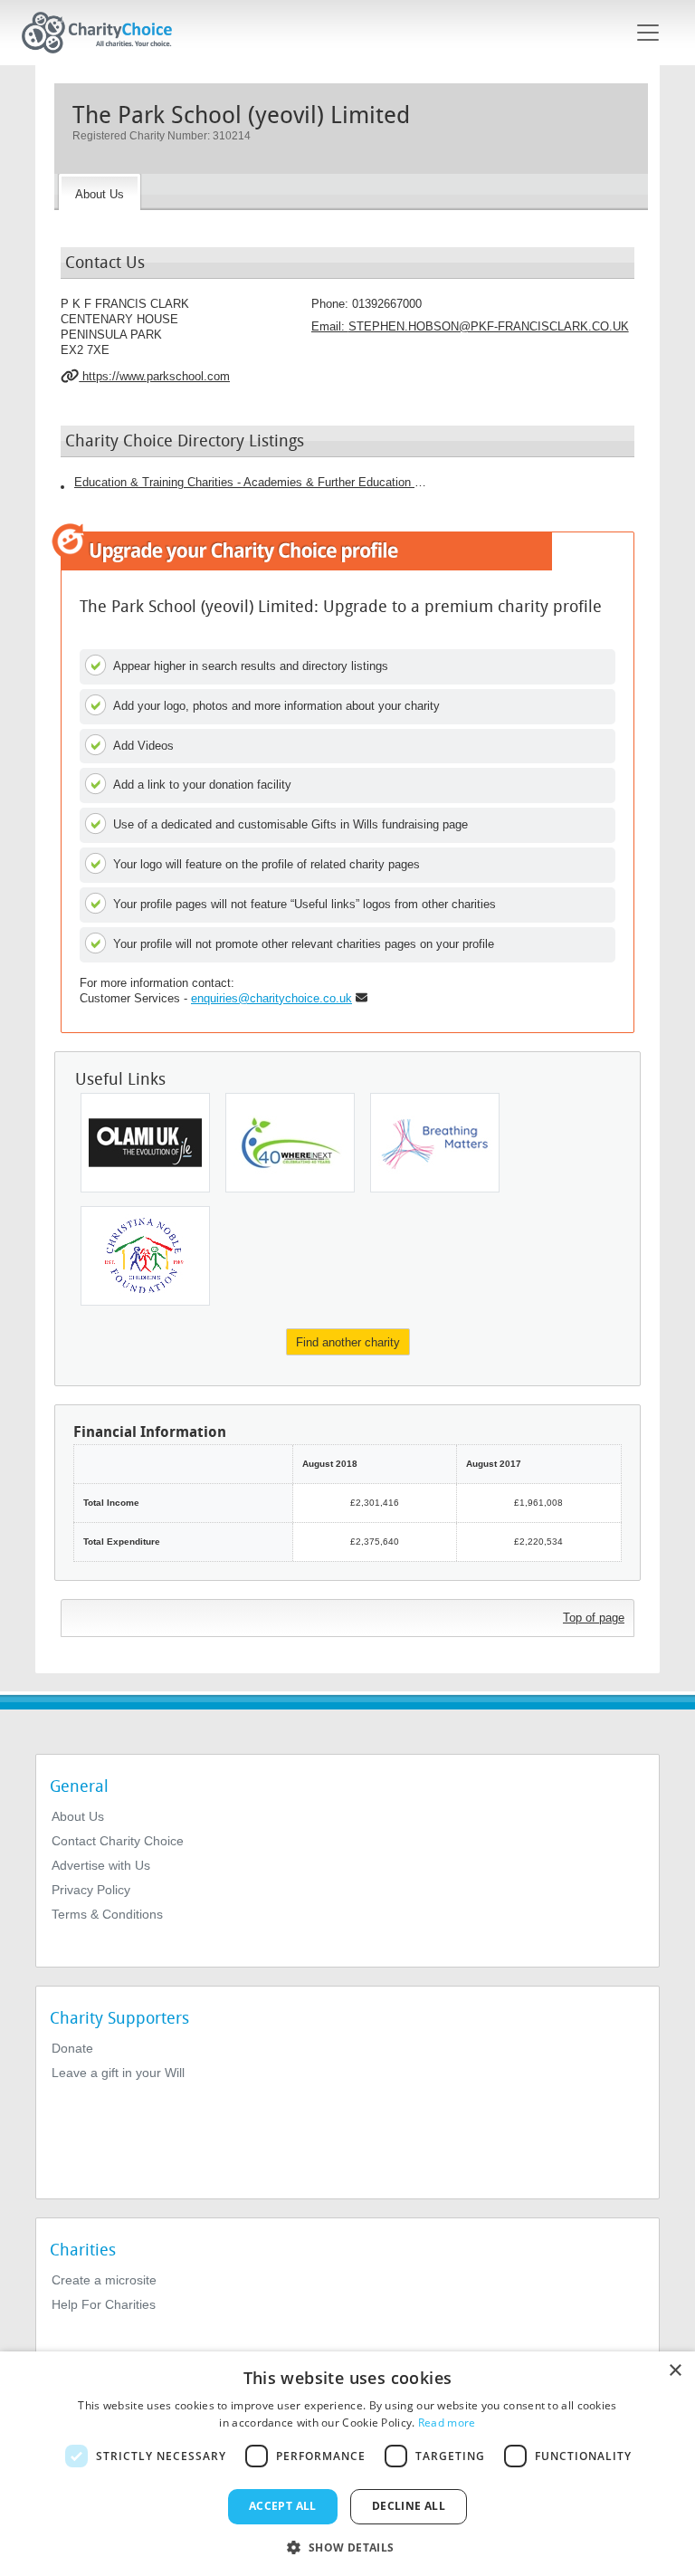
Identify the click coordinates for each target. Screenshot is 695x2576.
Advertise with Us (101, 1865)
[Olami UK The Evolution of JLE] (145, 1143)
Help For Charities (104, 2304)
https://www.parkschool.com (154, 376)
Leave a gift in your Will (118, 2073)
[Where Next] (290, 1143)
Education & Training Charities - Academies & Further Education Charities (251, 482)
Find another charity (348, 1342)
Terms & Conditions (107, 1914)
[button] (347, 2546)
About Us (78, 1816)
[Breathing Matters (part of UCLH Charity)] (435, 1143)
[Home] (104, 33)
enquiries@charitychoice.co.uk (271, 998)
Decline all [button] (409, 2506)
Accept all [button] (283, 2506)
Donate (72, 2048)
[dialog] (347, 2464)
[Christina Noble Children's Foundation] (145, 1256)
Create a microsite (104, 2280)
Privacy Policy (91, 1890)
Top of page (594, 1618)
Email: (470, 326)
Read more (447, 2423)
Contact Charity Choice (118, 1841)
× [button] (675, 2371)
